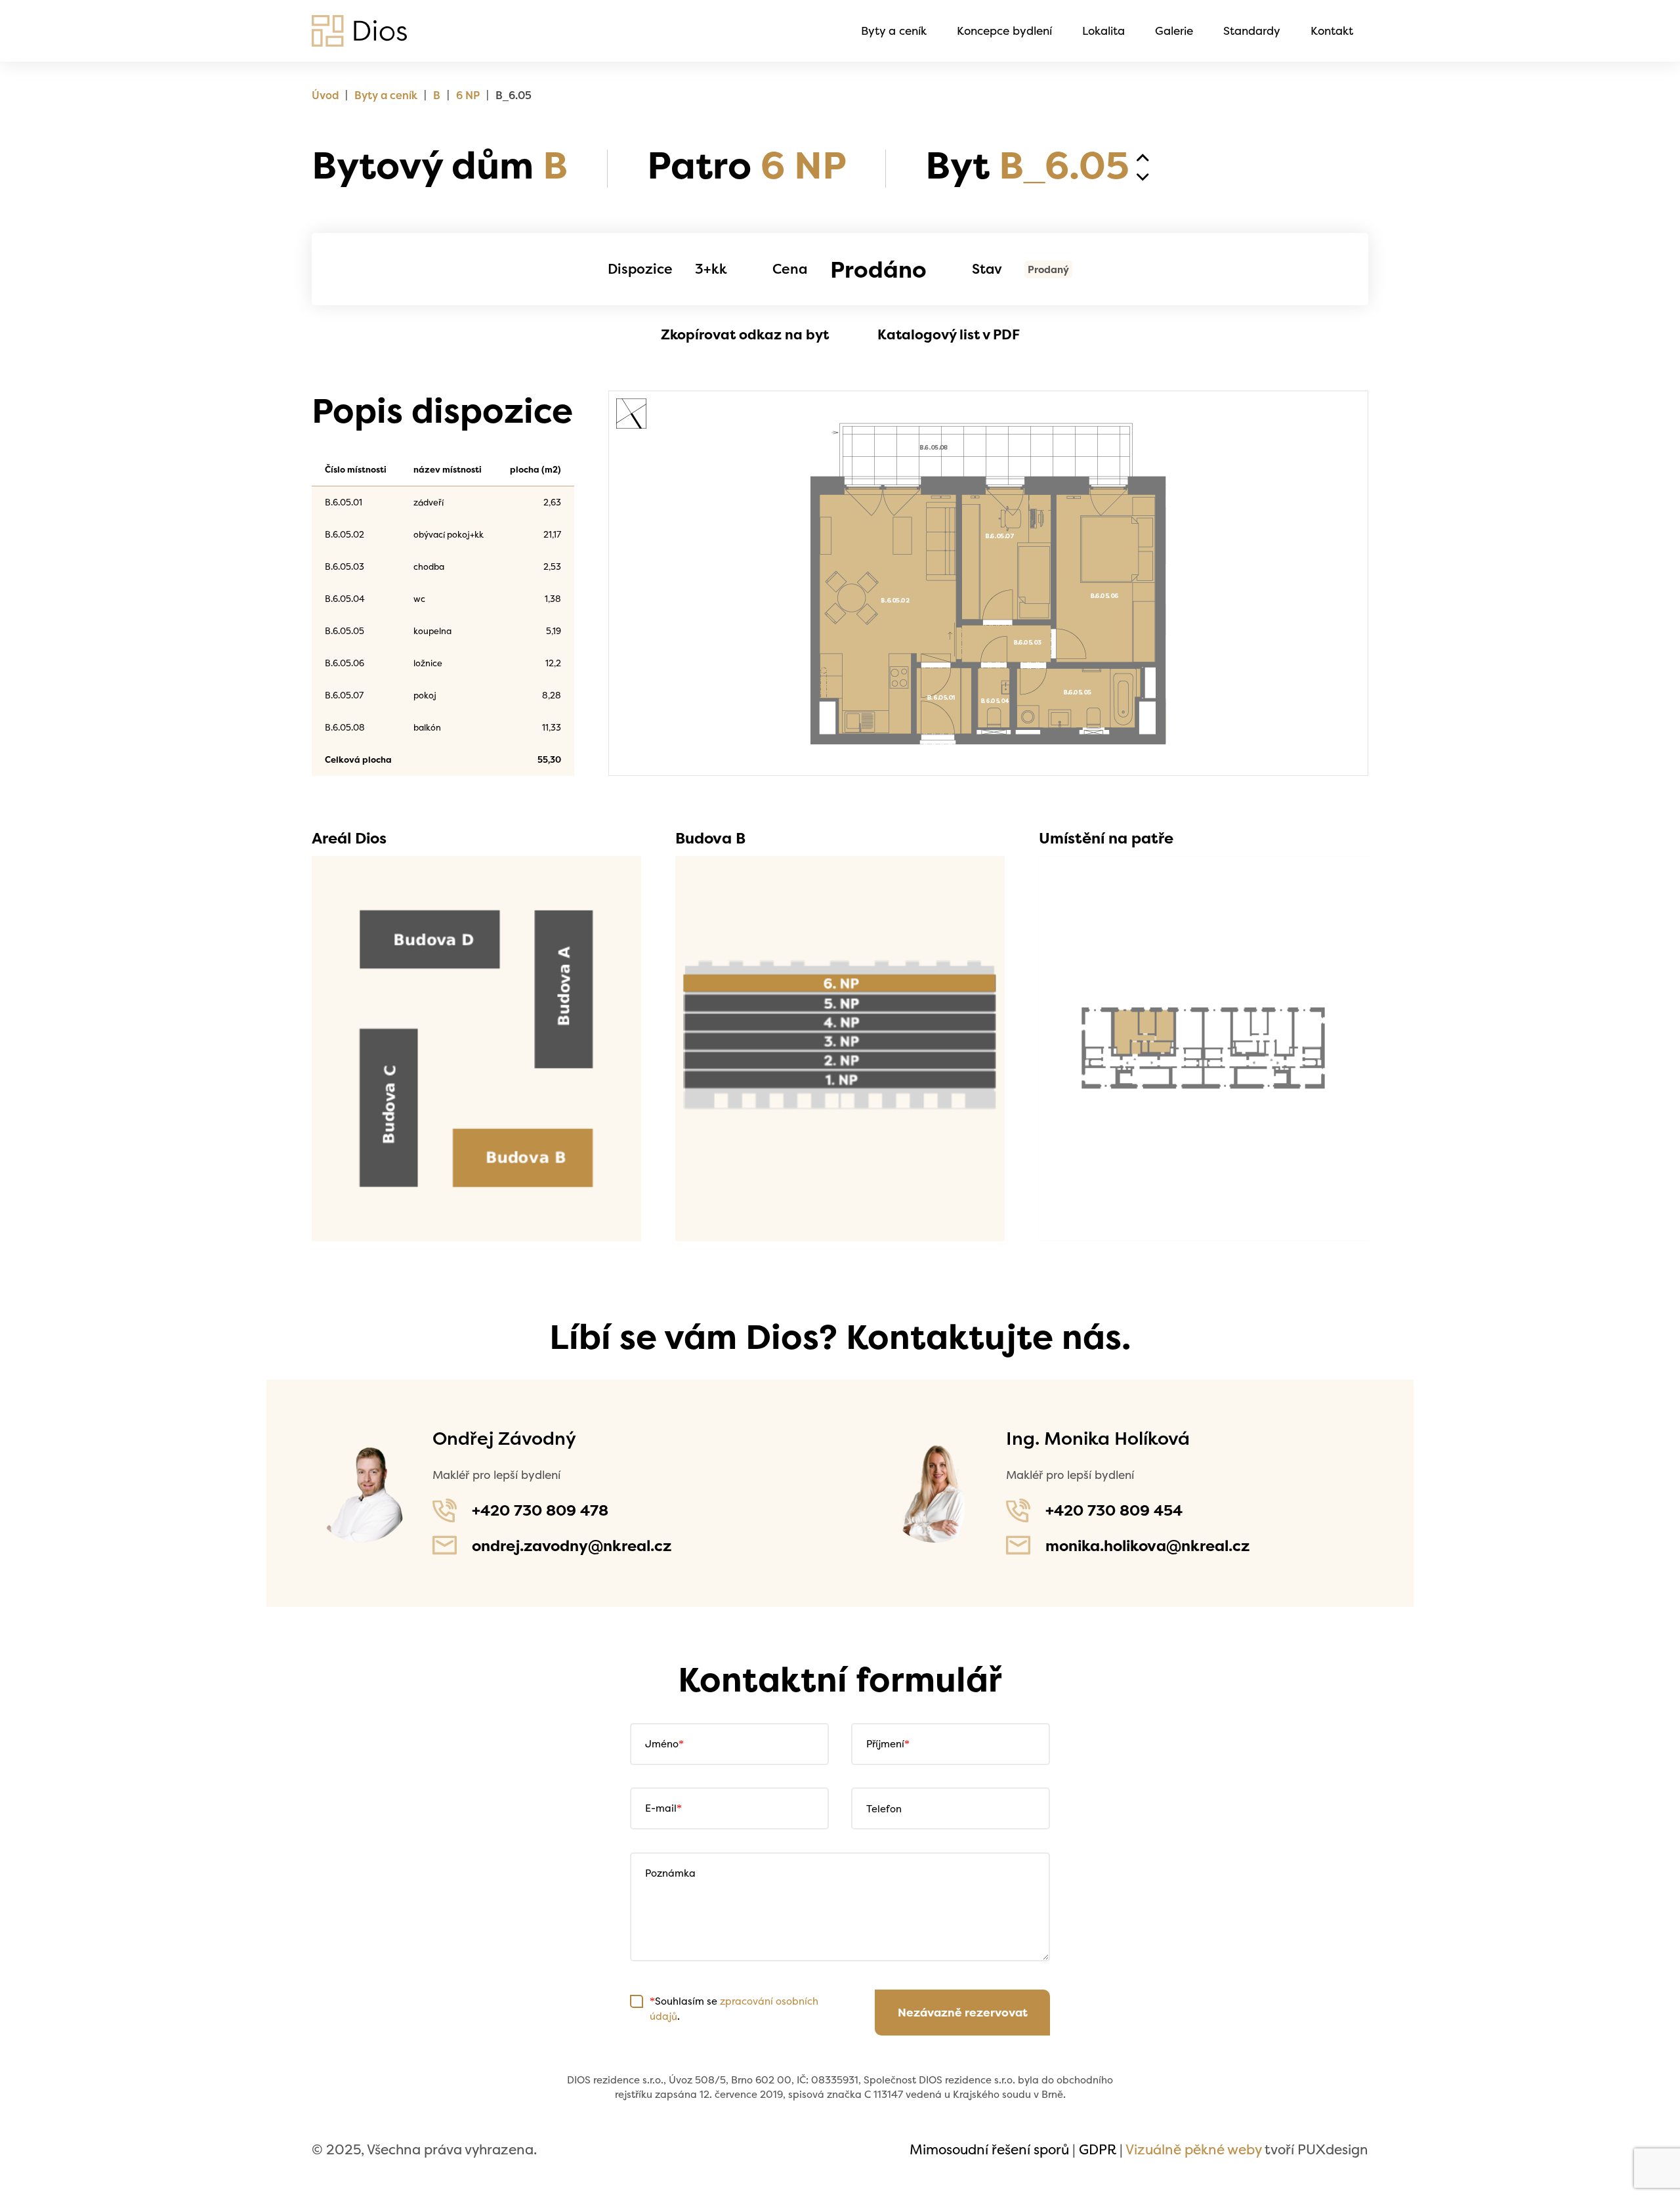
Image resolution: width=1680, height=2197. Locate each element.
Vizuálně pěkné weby (1193, 2149)
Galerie (1174, 31)
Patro (746, 165)
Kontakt (1332, 31)
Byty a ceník (894, 31)
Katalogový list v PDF (949, 334)
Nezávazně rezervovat (963, 2013)
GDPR (1098, 2149)
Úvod (325, 95)
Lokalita (1103, 31)
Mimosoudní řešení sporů (989, 2149)
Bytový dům (440, 165)
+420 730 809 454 (1114, 1510)
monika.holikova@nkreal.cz (1147, 1546)
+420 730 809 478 (540, 1510)
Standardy (1252, 31)
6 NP (468, 95)
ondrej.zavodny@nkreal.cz (572, 1546)
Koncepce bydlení (1004, 31)
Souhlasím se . (734, 2008)
